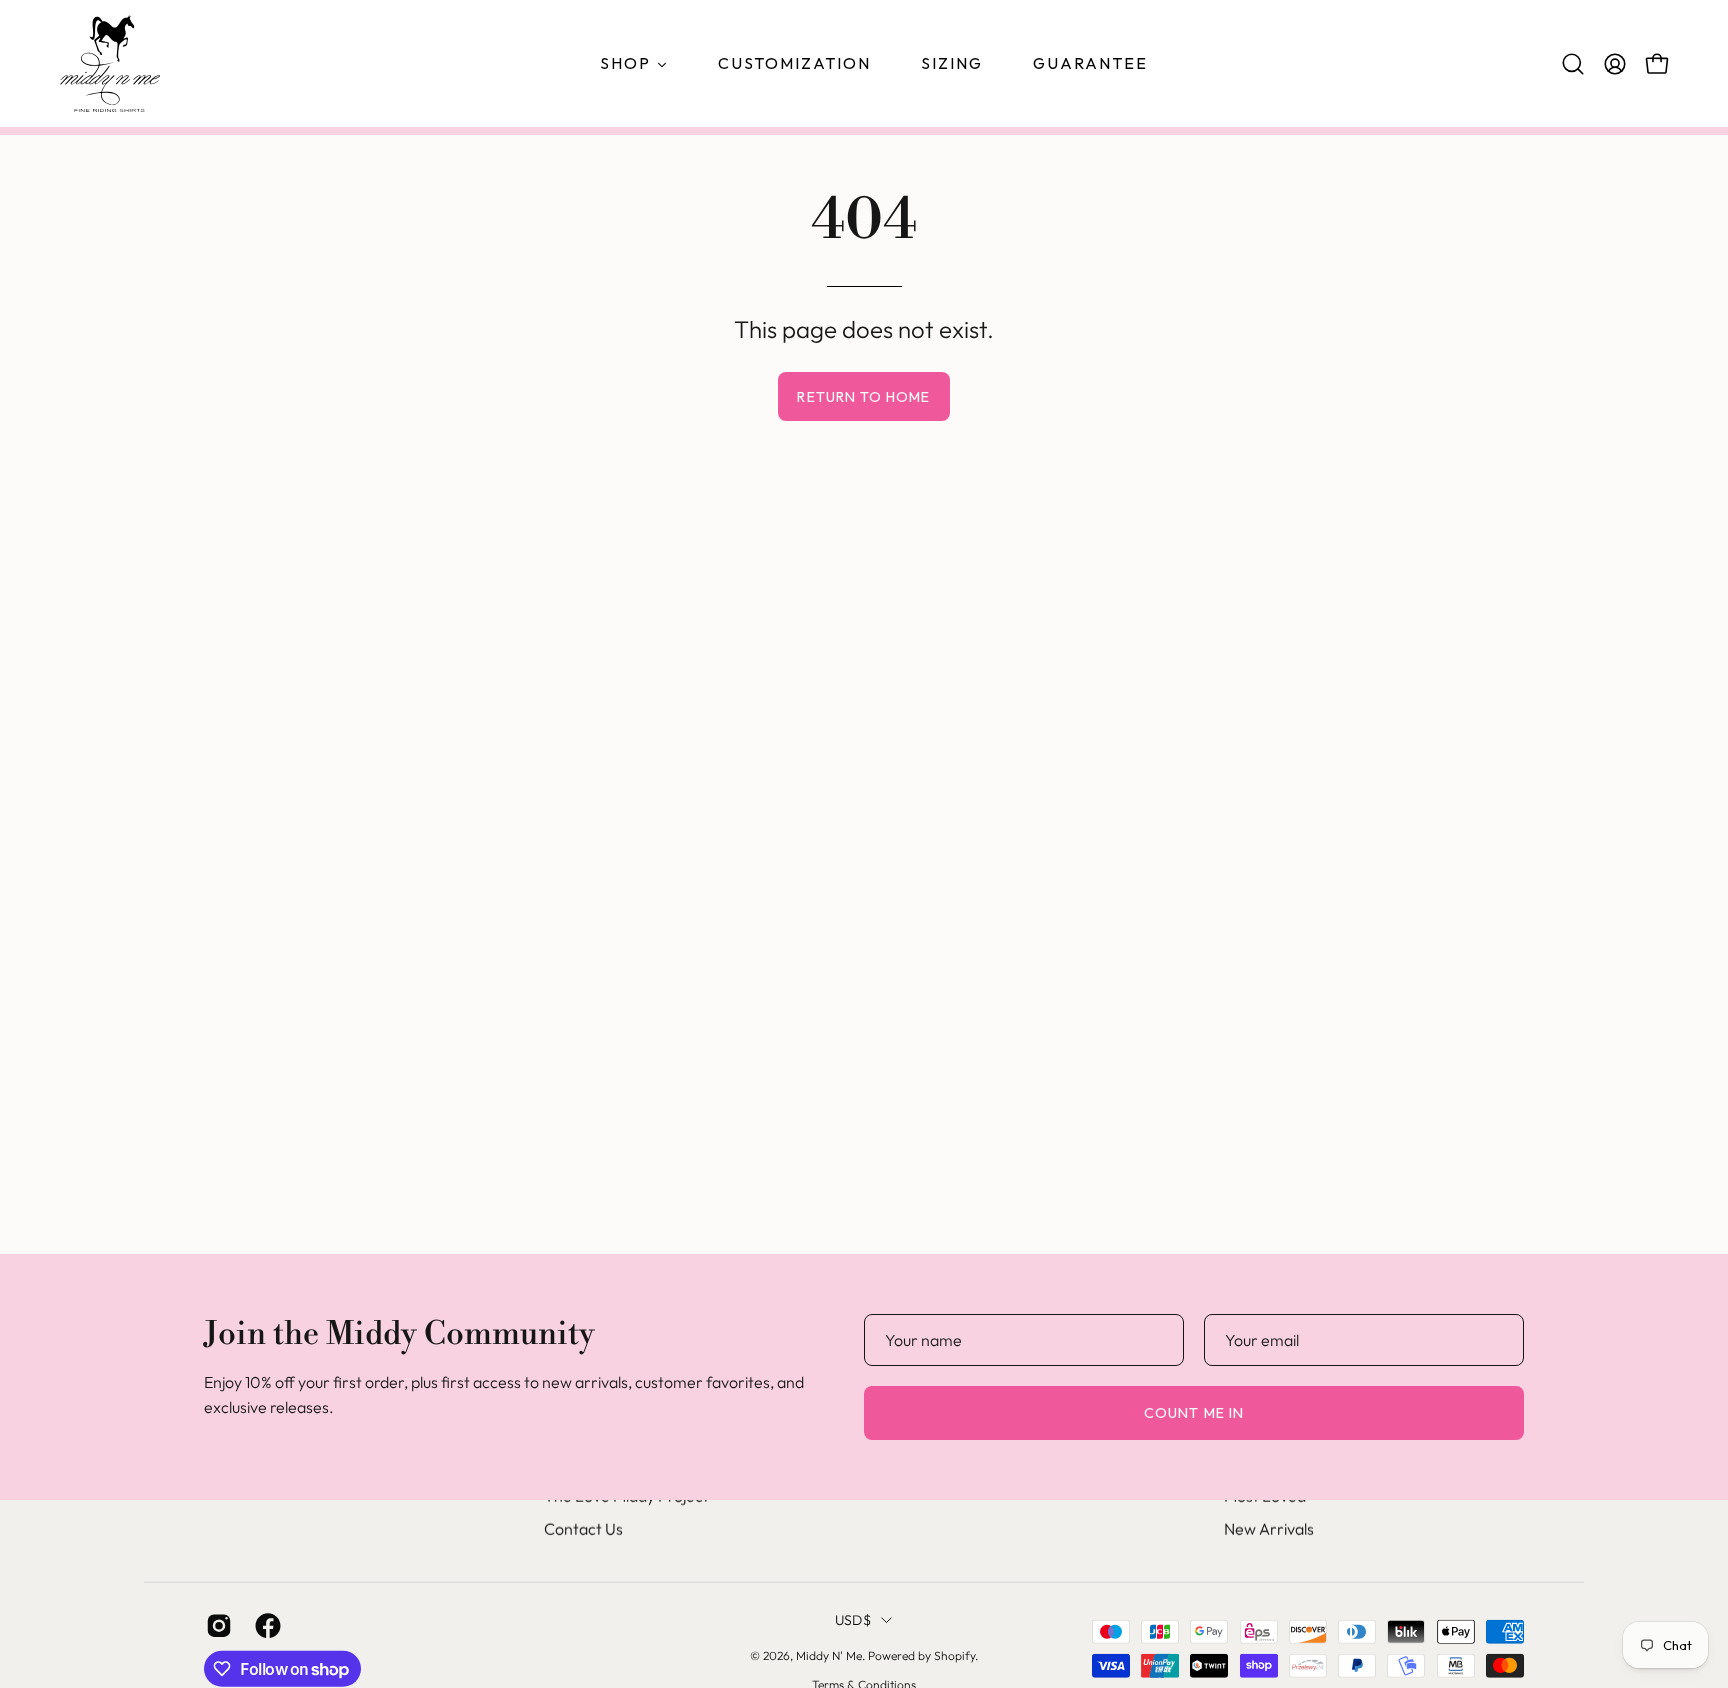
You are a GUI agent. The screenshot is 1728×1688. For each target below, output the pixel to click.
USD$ (853, 1620)
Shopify (954, 1655)
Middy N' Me (829, 1655)
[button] (1573, 64)
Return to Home (863, 397)
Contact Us (583, 1529)
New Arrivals (1269, 1529)
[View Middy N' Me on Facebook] (264, 1626)
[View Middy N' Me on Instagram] (215, 1626)
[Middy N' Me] (110, 63)
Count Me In (1194, 1413)
